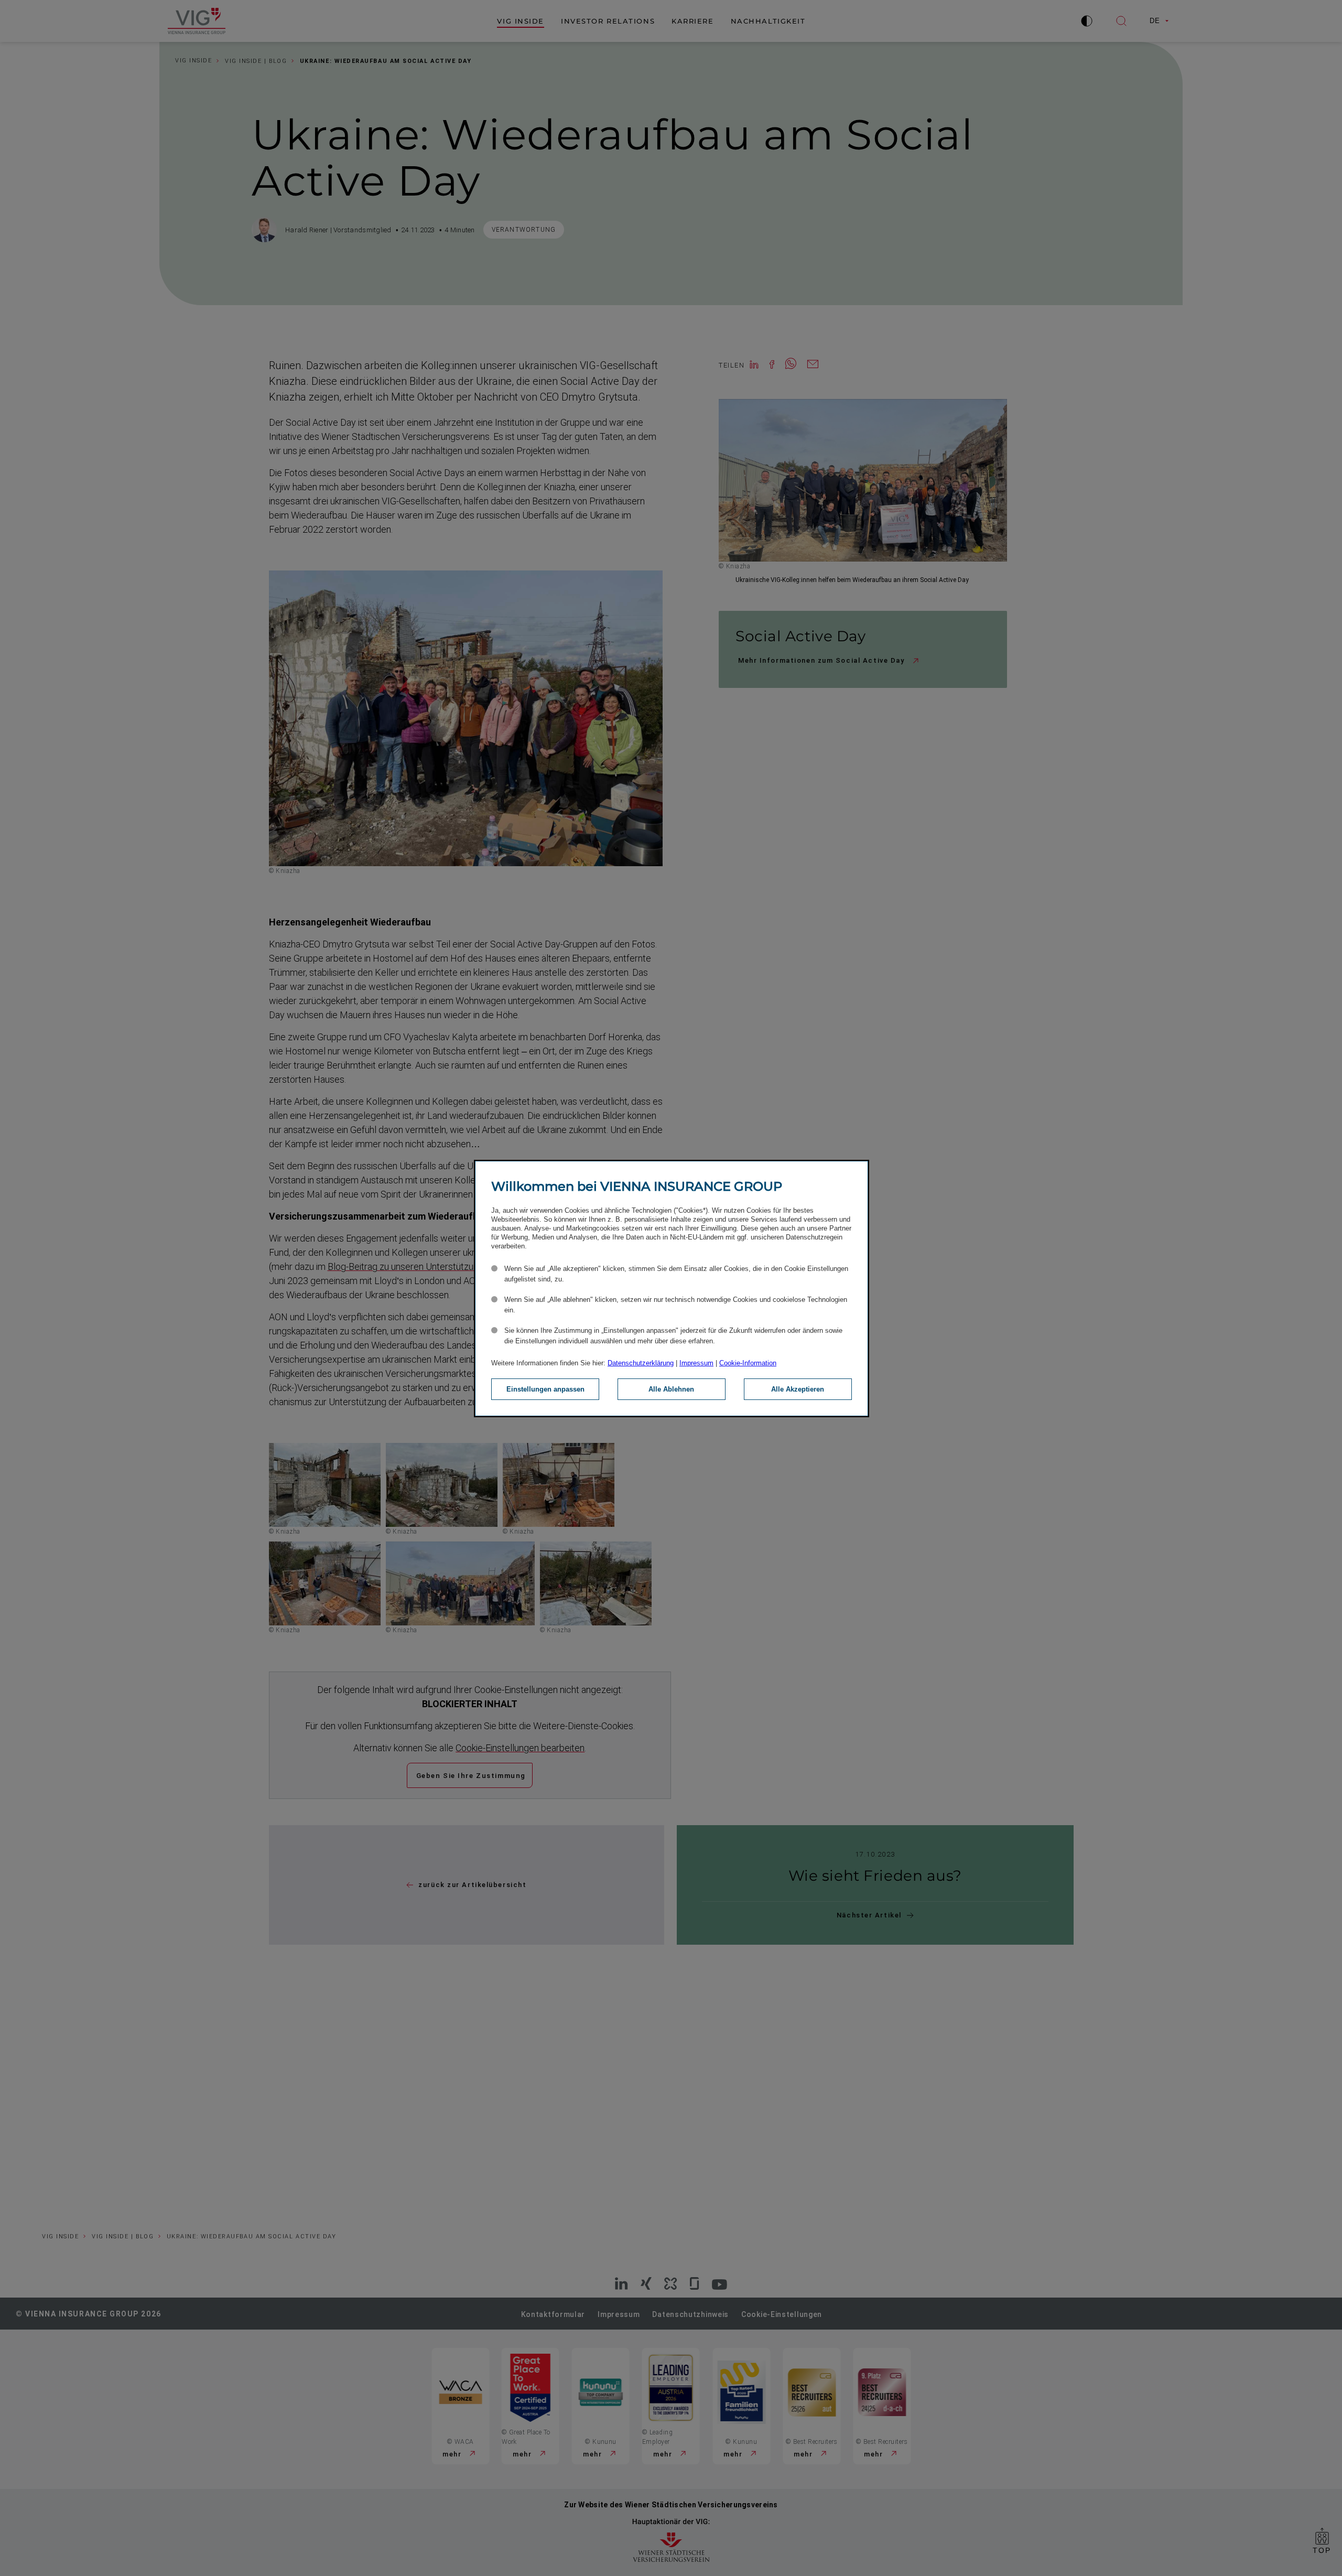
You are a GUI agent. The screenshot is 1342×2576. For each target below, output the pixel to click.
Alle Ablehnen (671, 1389)
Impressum (696, 1363)
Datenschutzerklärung (641, 1363)
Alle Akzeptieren (798, 1389)
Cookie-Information (748, 1363)
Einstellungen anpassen (545, 1389)
